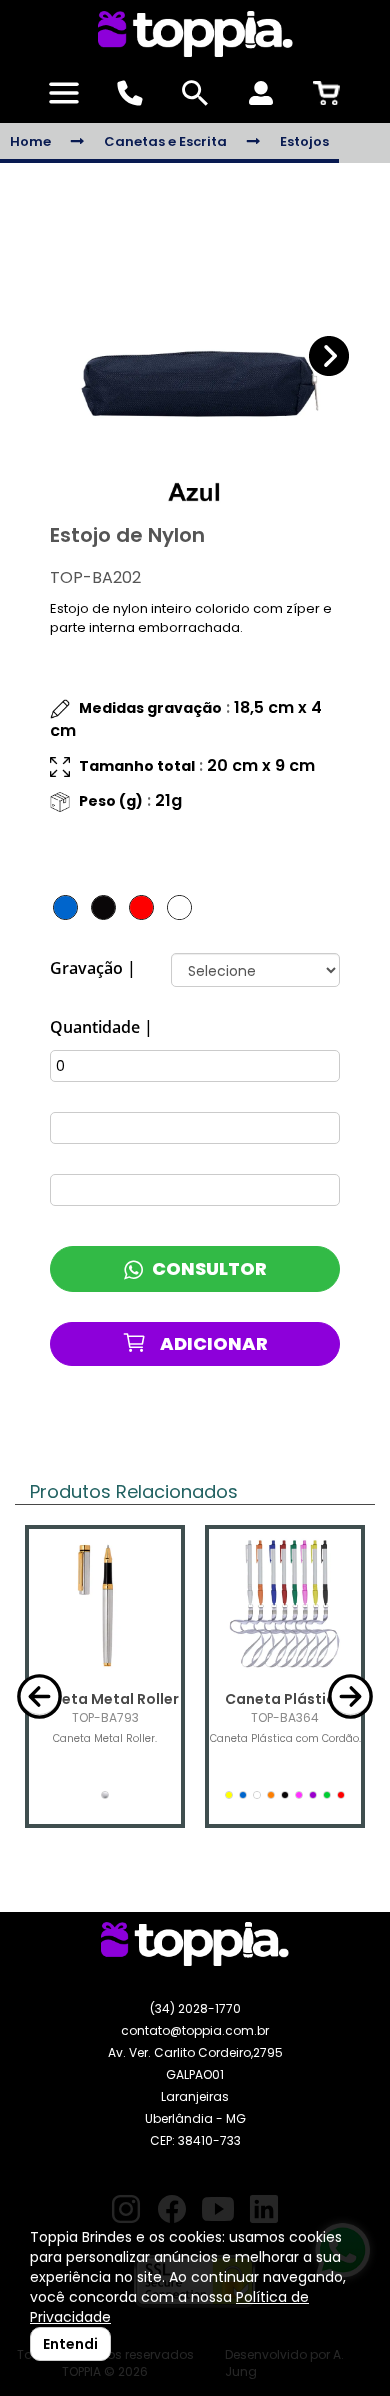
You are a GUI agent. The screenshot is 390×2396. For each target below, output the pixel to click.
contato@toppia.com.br (195, 2030)
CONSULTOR (208, 1268)
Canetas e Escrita (165, 141)
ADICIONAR (212, 1343)
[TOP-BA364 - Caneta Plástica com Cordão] (285, 1605)
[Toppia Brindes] (195, 34)
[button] (329, 356)
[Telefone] (130, 93)
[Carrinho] (326, 93)
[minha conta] (261, 93)
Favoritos (213, 1408)
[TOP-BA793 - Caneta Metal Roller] (105, 1605)
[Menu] (64, 93)
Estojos (304, 141)
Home (30, 141)
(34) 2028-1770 (195, 2008)
